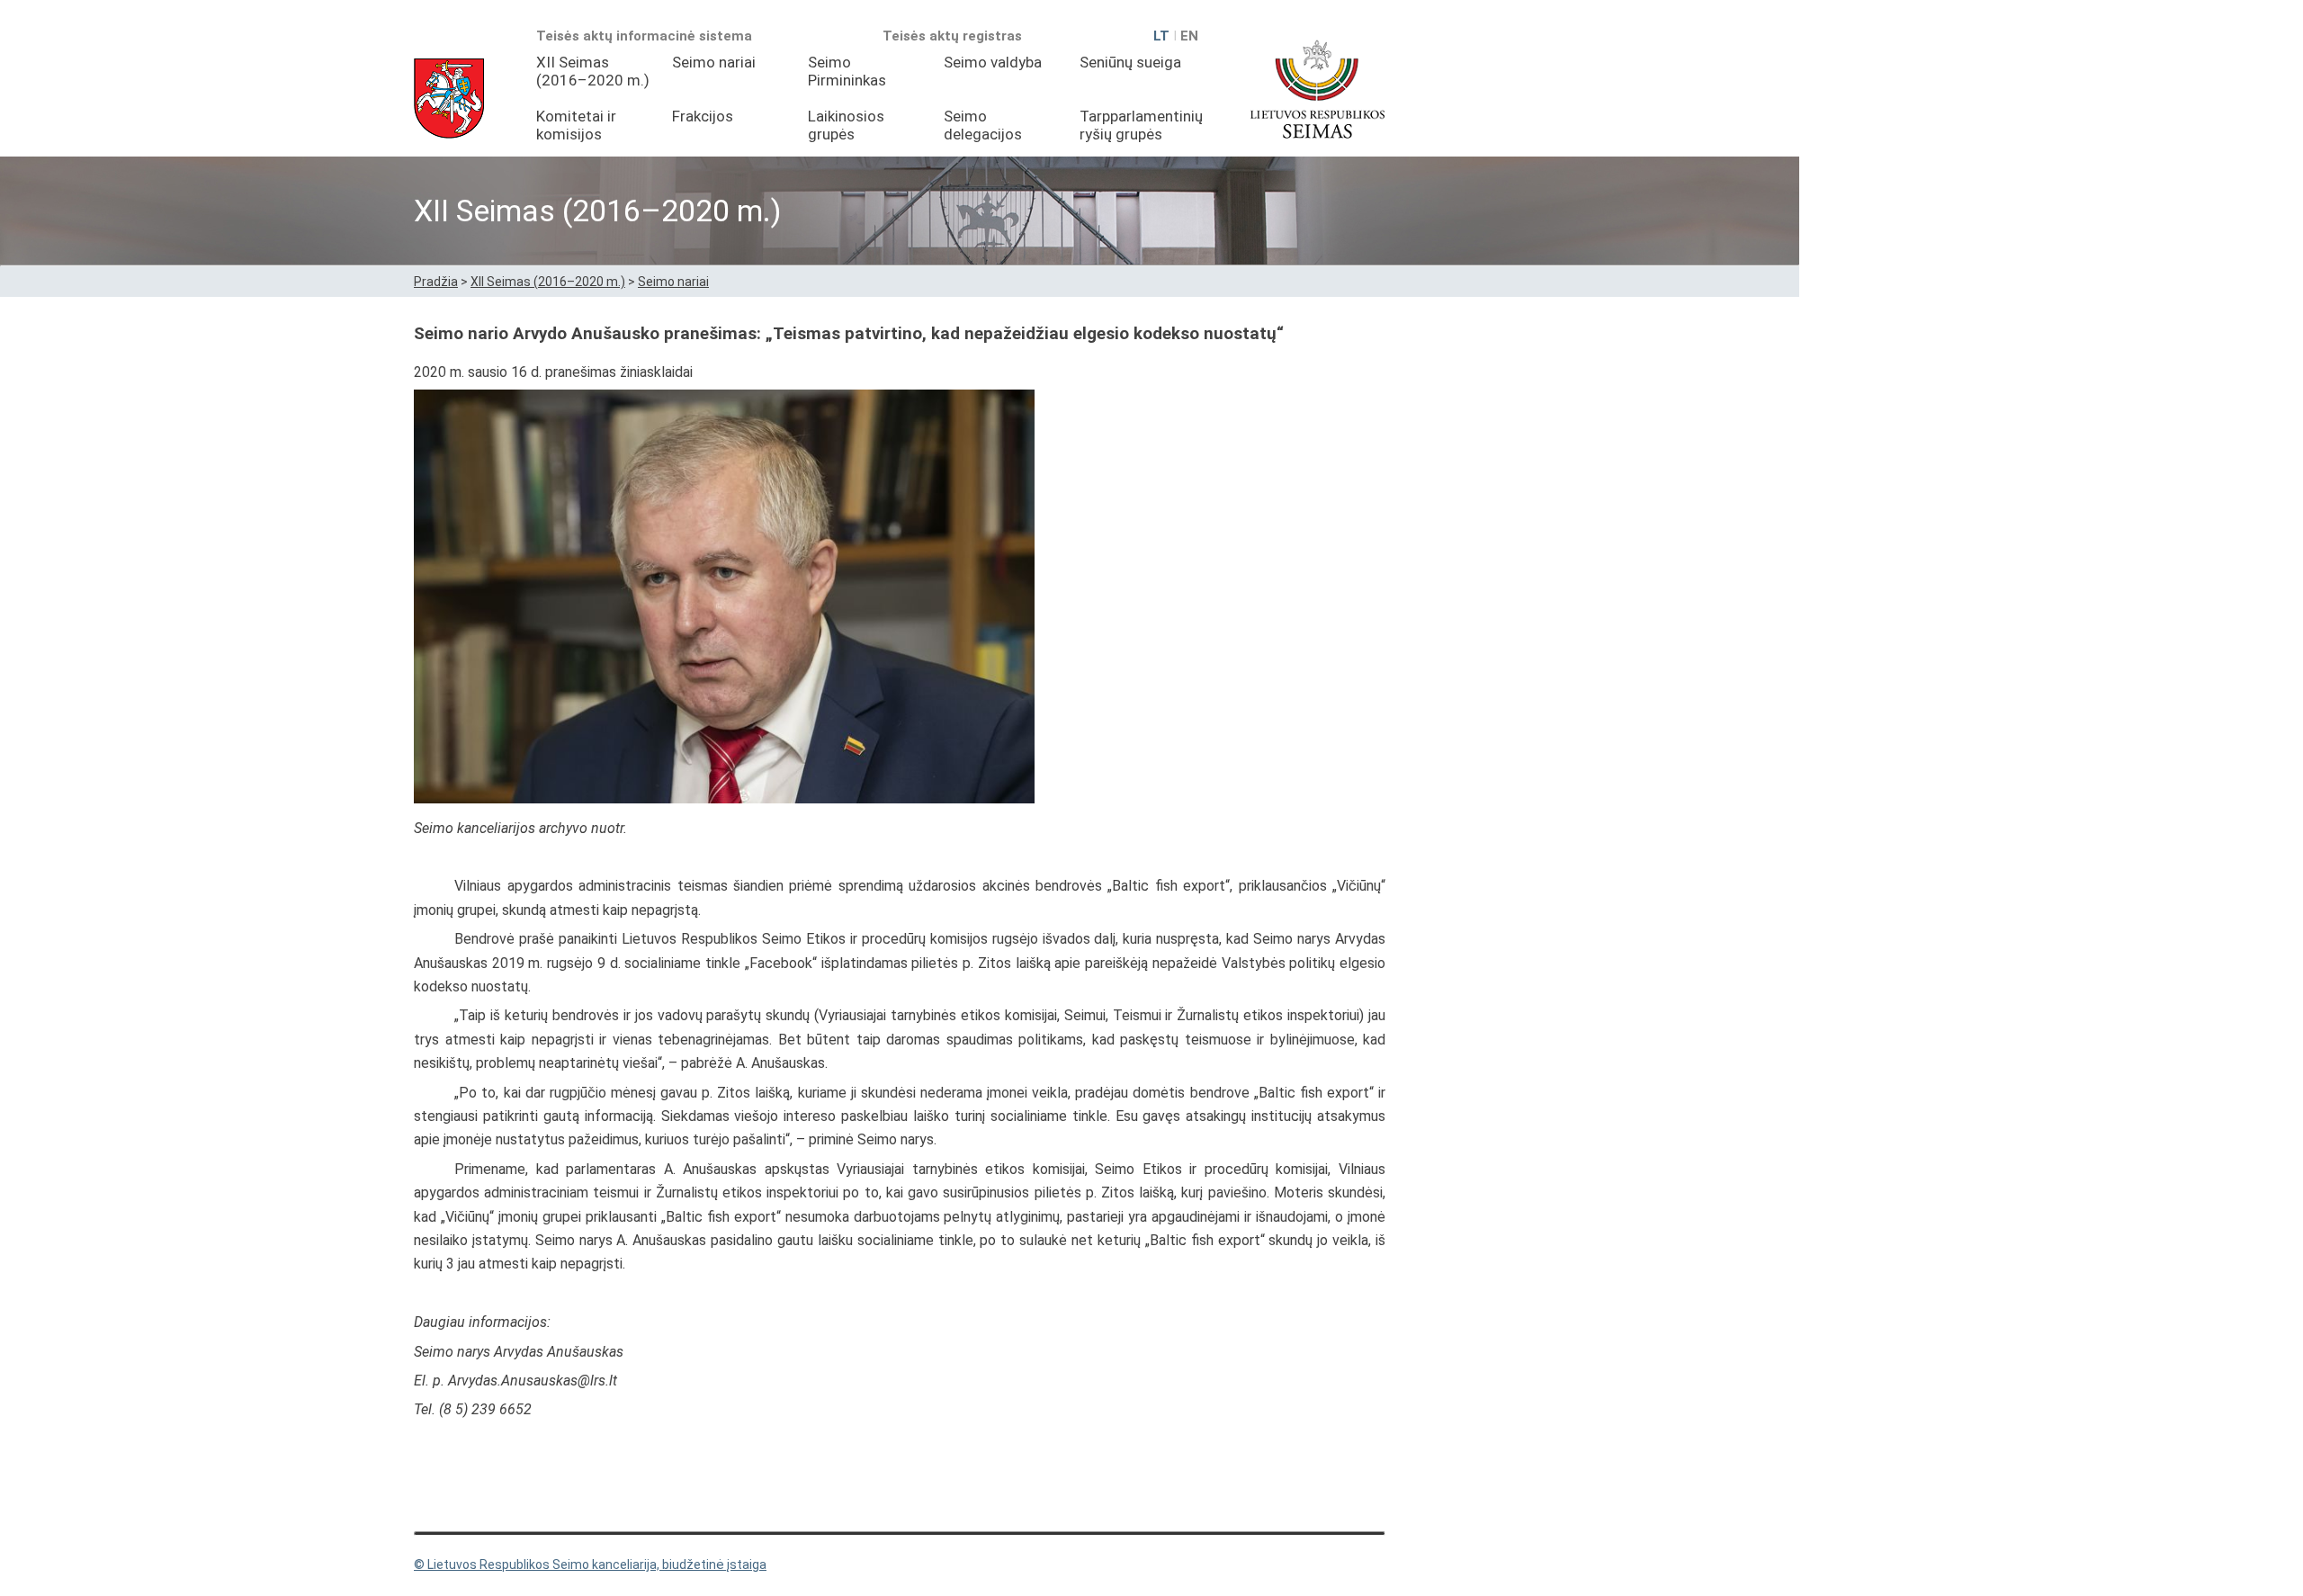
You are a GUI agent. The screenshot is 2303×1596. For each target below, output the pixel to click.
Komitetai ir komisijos (576, 125)
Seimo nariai (714, 62)
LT (1161, 36)
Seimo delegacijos (983, 125)
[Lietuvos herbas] (449, 99)
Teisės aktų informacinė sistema (644, 36)
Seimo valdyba (993, 62)
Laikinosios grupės (846, 125)
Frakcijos (703, 116)
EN (1189, 36)
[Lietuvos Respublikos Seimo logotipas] (1317, 89)
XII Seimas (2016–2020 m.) (593, 71)
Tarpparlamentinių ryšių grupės (1141, 125)
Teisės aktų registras (952, 36)
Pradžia (436, 282)
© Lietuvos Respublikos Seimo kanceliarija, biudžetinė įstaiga (590, 1565)
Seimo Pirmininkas (847, 71)
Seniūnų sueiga (1130, 62)
